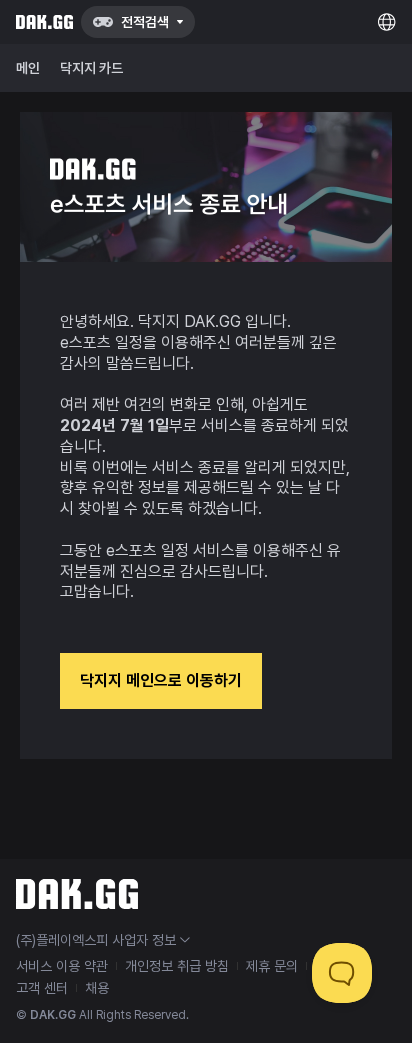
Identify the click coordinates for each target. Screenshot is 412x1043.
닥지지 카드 (91, 68)
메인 (28, 68)
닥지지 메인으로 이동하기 (161, 680)
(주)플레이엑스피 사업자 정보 (96, 940)
